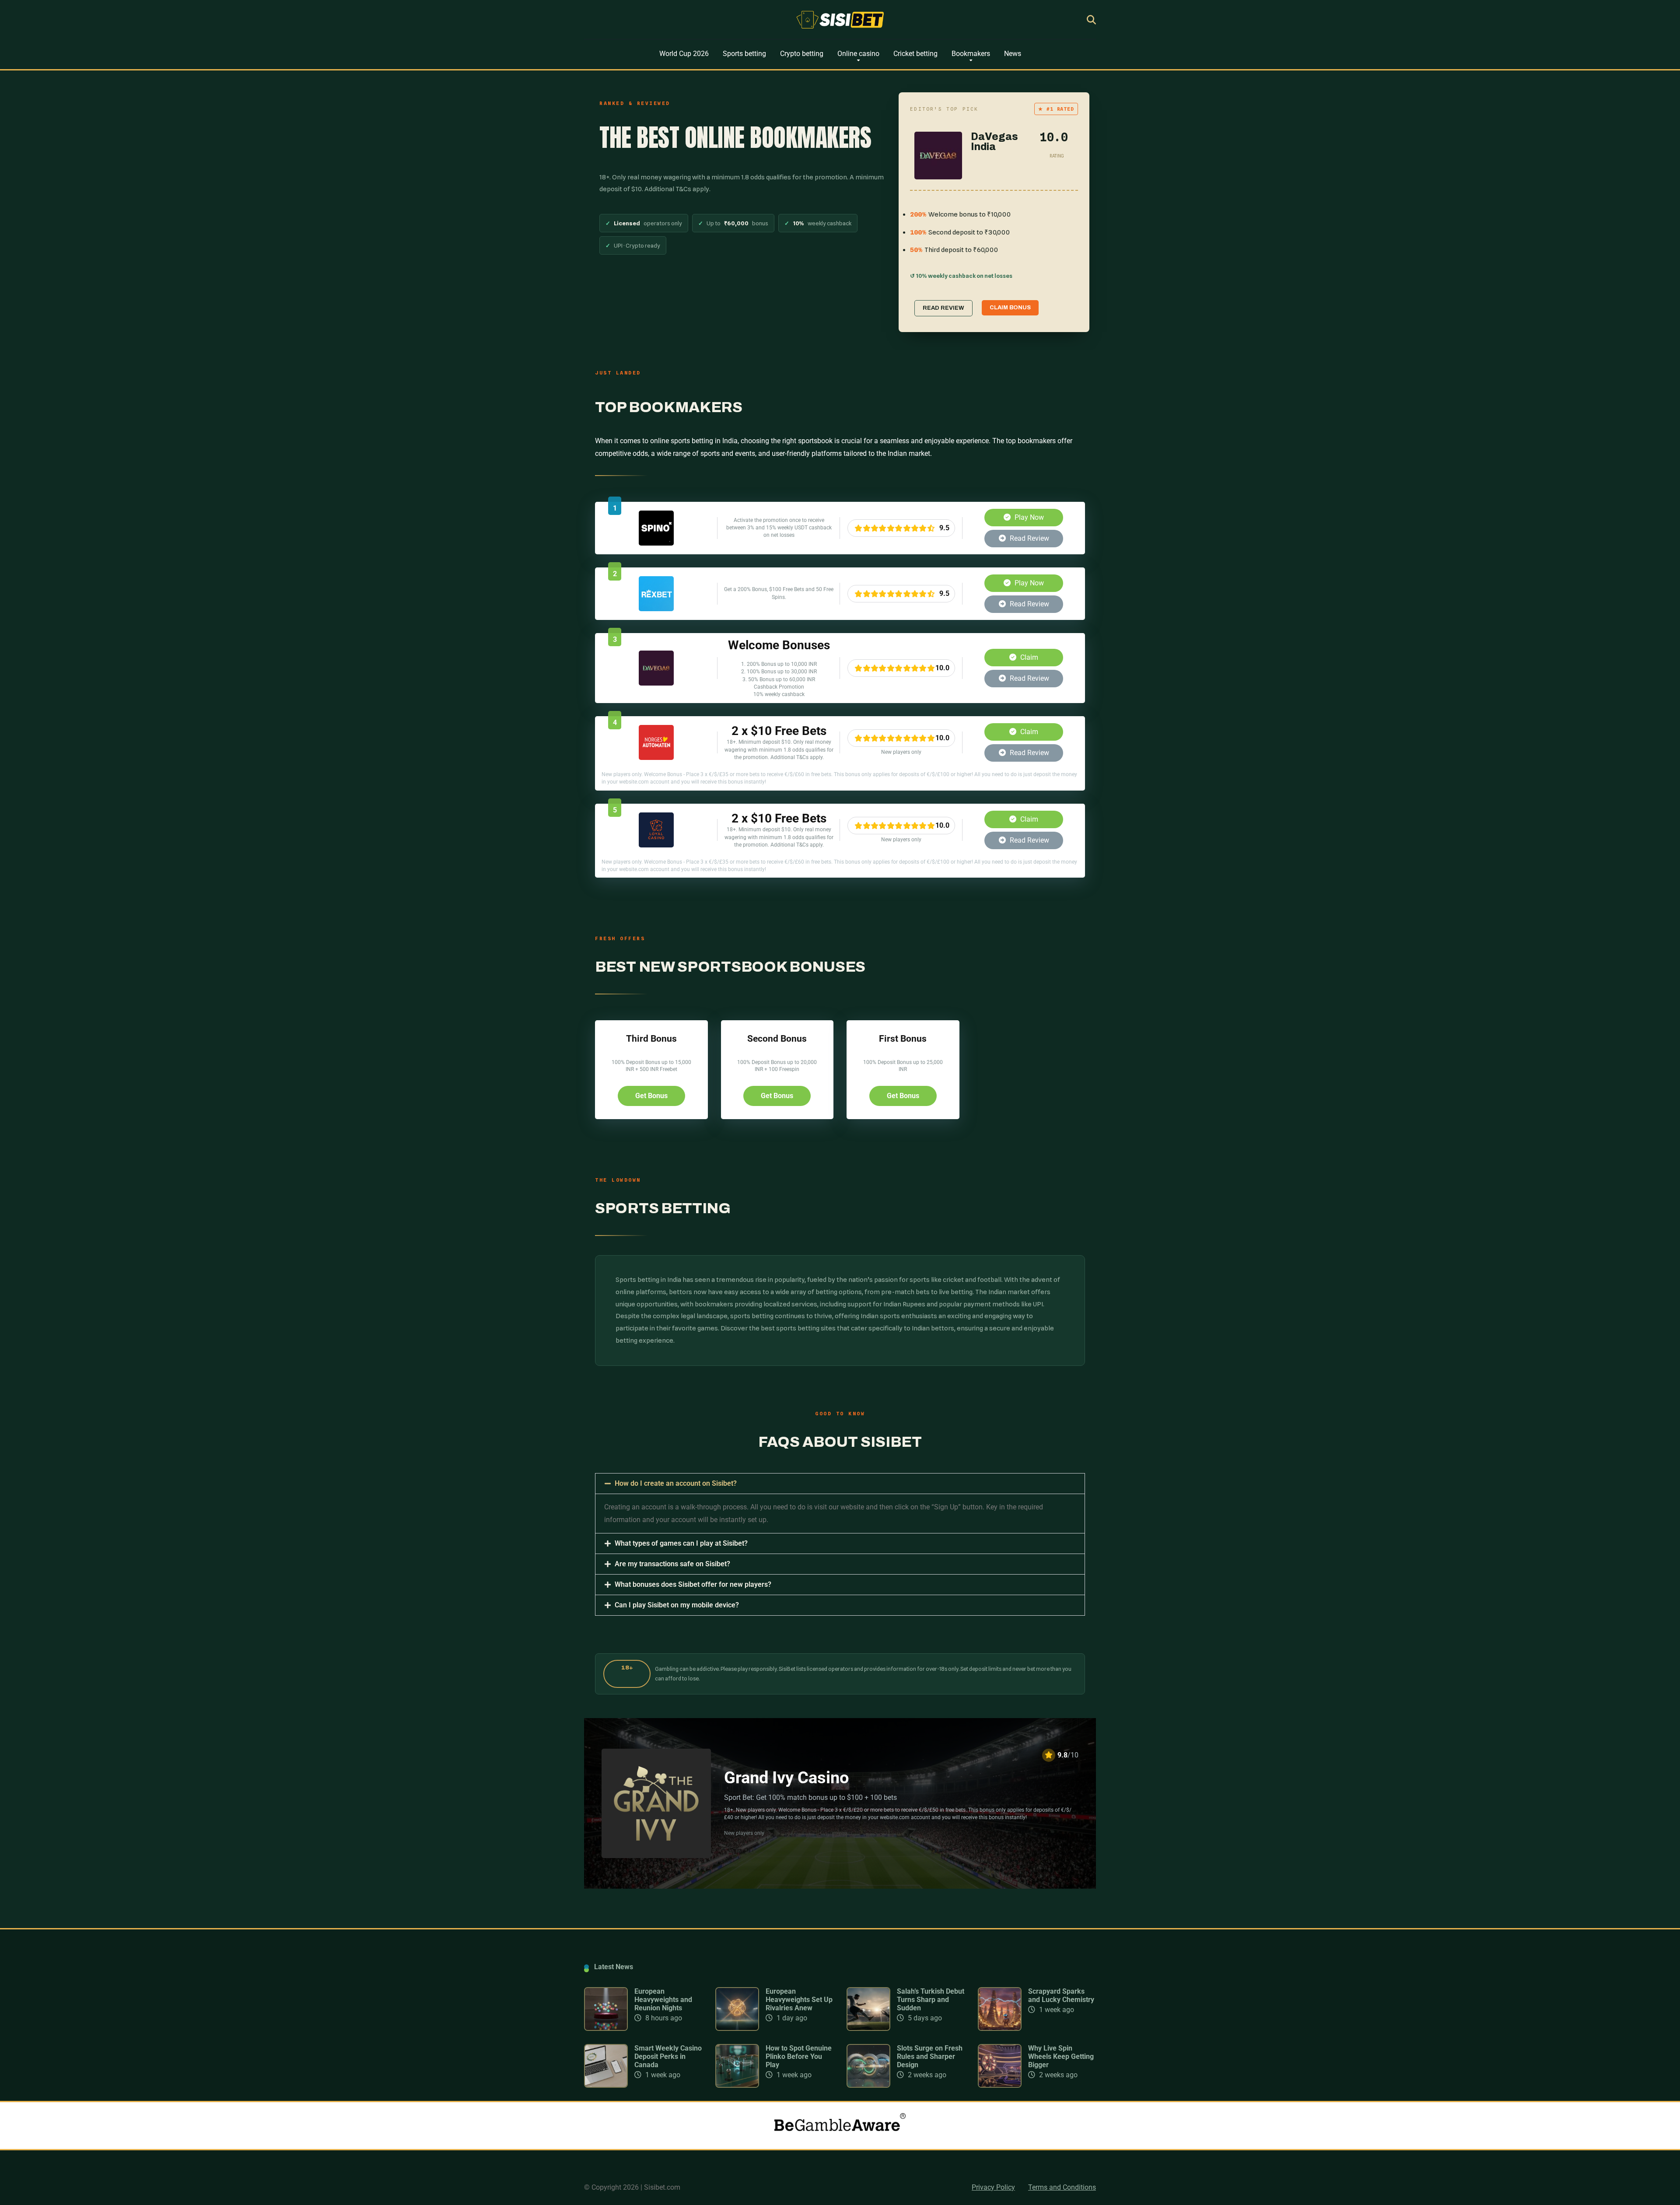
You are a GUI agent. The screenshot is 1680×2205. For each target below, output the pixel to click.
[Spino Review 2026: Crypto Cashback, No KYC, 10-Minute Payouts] (656, 543)
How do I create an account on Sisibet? (676, 1483)
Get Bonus (651, 1096)
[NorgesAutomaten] (656, 758)
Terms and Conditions (1062, 2187)
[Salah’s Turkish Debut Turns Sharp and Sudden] (868, 2028)
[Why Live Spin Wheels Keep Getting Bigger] (1000, 2085)
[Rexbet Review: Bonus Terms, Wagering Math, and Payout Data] (656, 609)
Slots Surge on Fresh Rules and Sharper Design (930, 2056)
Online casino (858, 54)
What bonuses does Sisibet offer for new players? (693, 1584)
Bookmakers (971, 54)
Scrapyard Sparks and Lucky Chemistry (1061, 1995)
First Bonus (903, 1038)
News (1013, 54)
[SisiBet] (840, 20)
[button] (840, 1484)
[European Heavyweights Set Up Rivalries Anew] (737, 2028)
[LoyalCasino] (656, 845)
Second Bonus (777, 1038)
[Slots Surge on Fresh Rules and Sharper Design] (868, 2085)
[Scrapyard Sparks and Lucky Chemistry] (1000, 2028)
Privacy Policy (993, 2187)
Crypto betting (802, 54)
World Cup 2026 (684, 54)
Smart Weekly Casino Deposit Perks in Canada (668, 2056)
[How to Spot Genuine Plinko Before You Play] (737, 2085)
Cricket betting (915, 54)
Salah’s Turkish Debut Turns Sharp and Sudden (931, 2000)
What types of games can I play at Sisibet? (681, 1543)
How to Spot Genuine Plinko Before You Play (799, 2056)
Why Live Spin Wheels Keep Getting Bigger (1061, 2056)
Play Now (1028, 517)
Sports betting (744, 54)
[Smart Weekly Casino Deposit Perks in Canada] (606, 2085)
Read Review (1029, 538)
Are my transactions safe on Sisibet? (672, 1564)
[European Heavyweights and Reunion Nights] (606, 2028)
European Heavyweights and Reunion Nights (663, 2000)
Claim (1028, 657)
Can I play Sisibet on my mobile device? (677, 1605)
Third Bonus (651, 1038)
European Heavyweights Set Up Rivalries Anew (799, 2000)
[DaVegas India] (656, 683)
